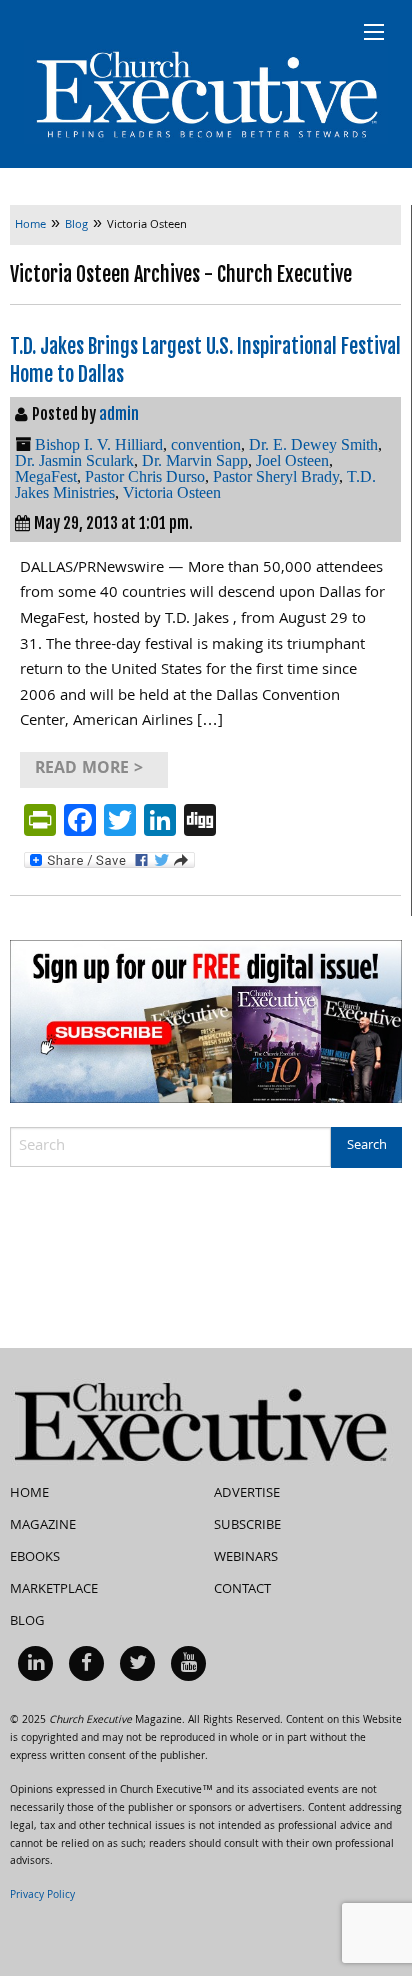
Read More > (89, 769)
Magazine (43, 1526)
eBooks (35, 1558)
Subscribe (247, 1526)
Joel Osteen (292, 460)
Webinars (246, 1558)
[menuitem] (35, 1663)
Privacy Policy (42, 1896)
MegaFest (46, 476)
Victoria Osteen (172, 492)
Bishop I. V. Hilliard (99, 444)
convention (206, 444)
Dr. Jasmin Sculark (74, 460)
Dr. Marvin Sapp (195, 460)
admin (119, 414)
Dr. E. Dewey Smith (313, 444)
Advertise (247, 1494)
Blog (27, 1622)
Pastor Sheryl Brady (276, 476)
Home (29, 1494)
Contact (242, 1590)
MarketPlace (54, 1590)
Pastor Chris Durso (145, 476)
